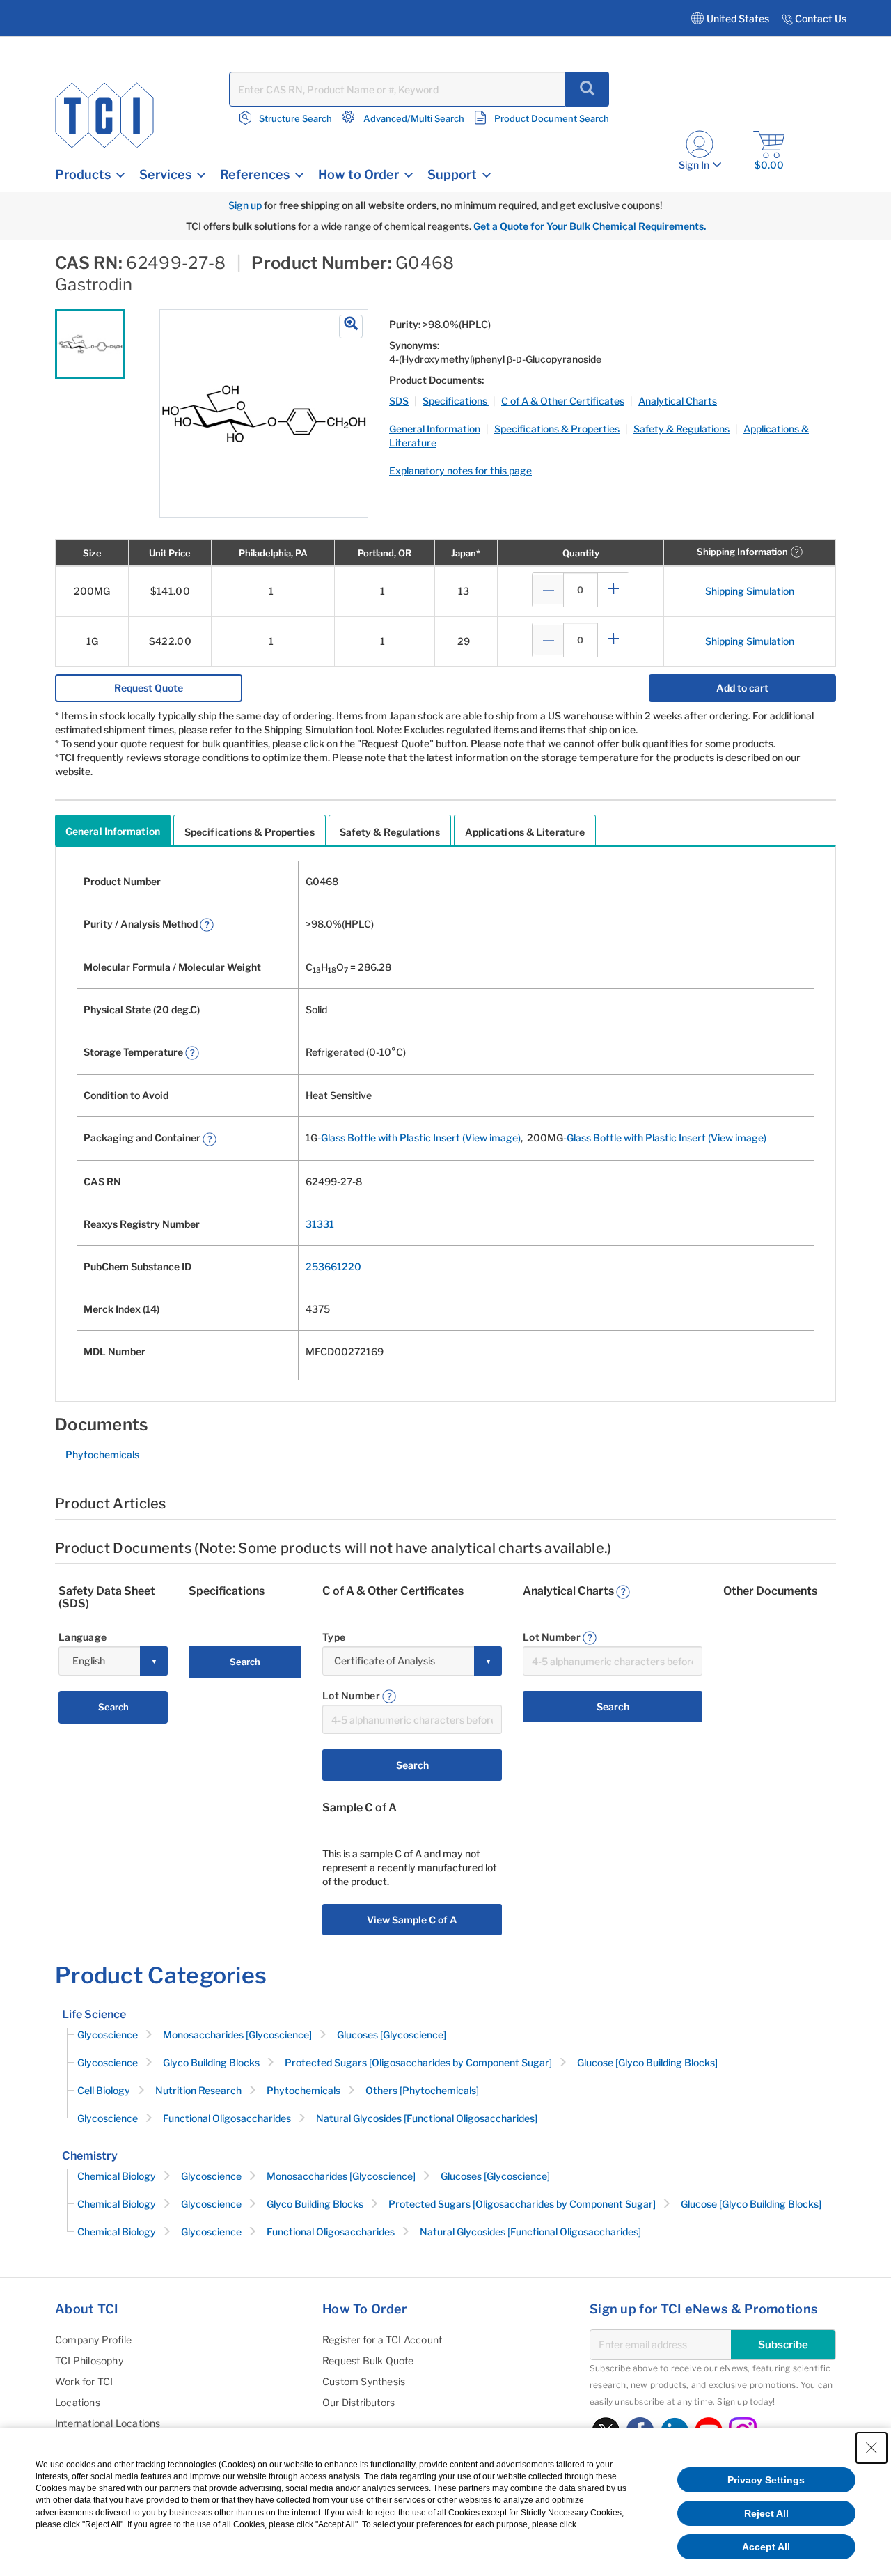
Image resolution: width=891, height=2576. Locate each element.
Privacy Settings (766, 2480)
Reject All (766, 2513)
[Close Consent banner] (872, 2448)
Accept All (766, 2547)
